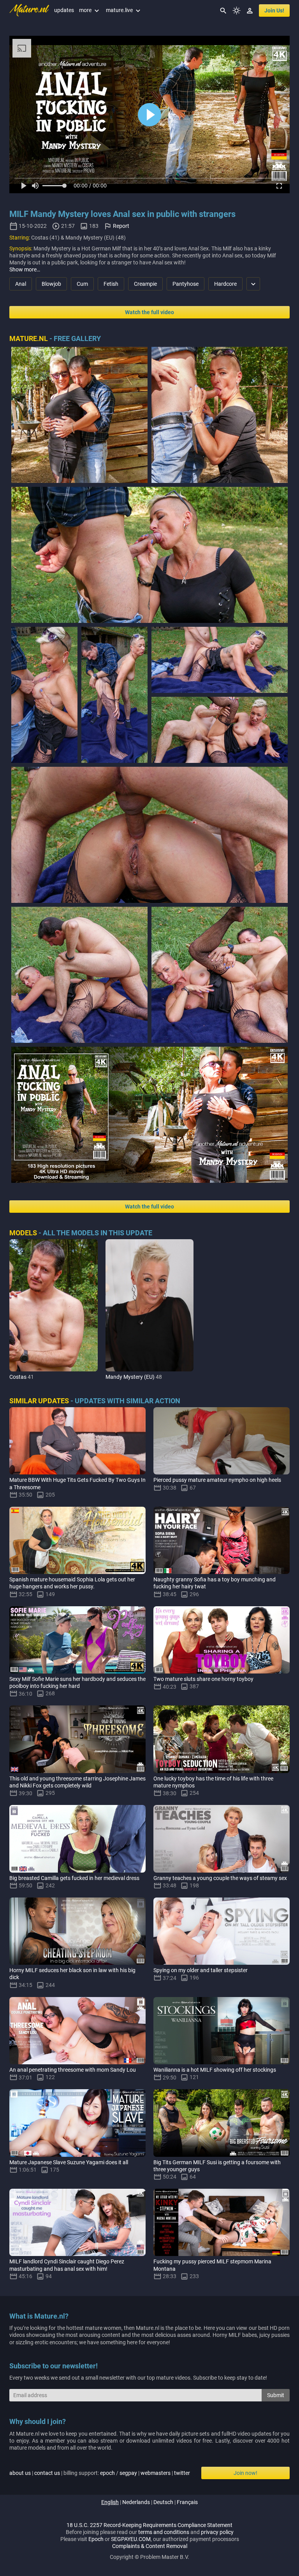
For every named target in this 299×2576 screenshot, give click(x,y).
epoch (107, 2473)
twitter (182, 2473)
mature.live (124, 10)
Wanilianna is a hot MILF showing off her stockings (215, 2070)
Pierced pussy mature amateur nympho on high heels (217, 1480)
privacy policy (217, 2532)
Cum (82, 284)
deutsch (163, 2502)
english (110, 2502)
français (187, 2502)
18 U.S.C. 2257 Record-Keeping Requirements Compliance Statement (149, 2525)
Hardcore (225, 284)
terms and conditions (164, 2532)
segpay (128, 2473)
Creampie (145, 284)
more (90, 10)
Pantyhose (186, 284)
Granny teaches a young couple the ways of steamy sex (220, 1878)
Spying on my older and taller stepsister (201, 1970)
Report (121, 226)
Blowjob (51, 284)
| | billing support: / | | (100, 2473)
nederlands (136, 2502)
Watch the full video (149, 312)
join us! (274, 10)
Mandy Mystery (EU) (130, 1377)
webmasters (156, 2473)
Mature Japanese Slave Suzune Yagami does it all (69, 2162)
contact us (47, 2473)
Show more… (25, 269)
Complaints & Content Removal (150, 2546)
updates (64, 10)
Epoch (96, 2539)
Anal (21, 284)
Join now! (245, 2473)
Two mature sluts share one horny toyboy (203, 1679)
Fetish (111, 284)
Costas (18, 1377)
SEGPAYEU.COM (131, 2539)
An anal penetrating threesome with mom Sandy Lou (73, 2070)
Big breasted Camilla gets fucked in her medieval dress (74, 1878)
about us (20, 2473)
